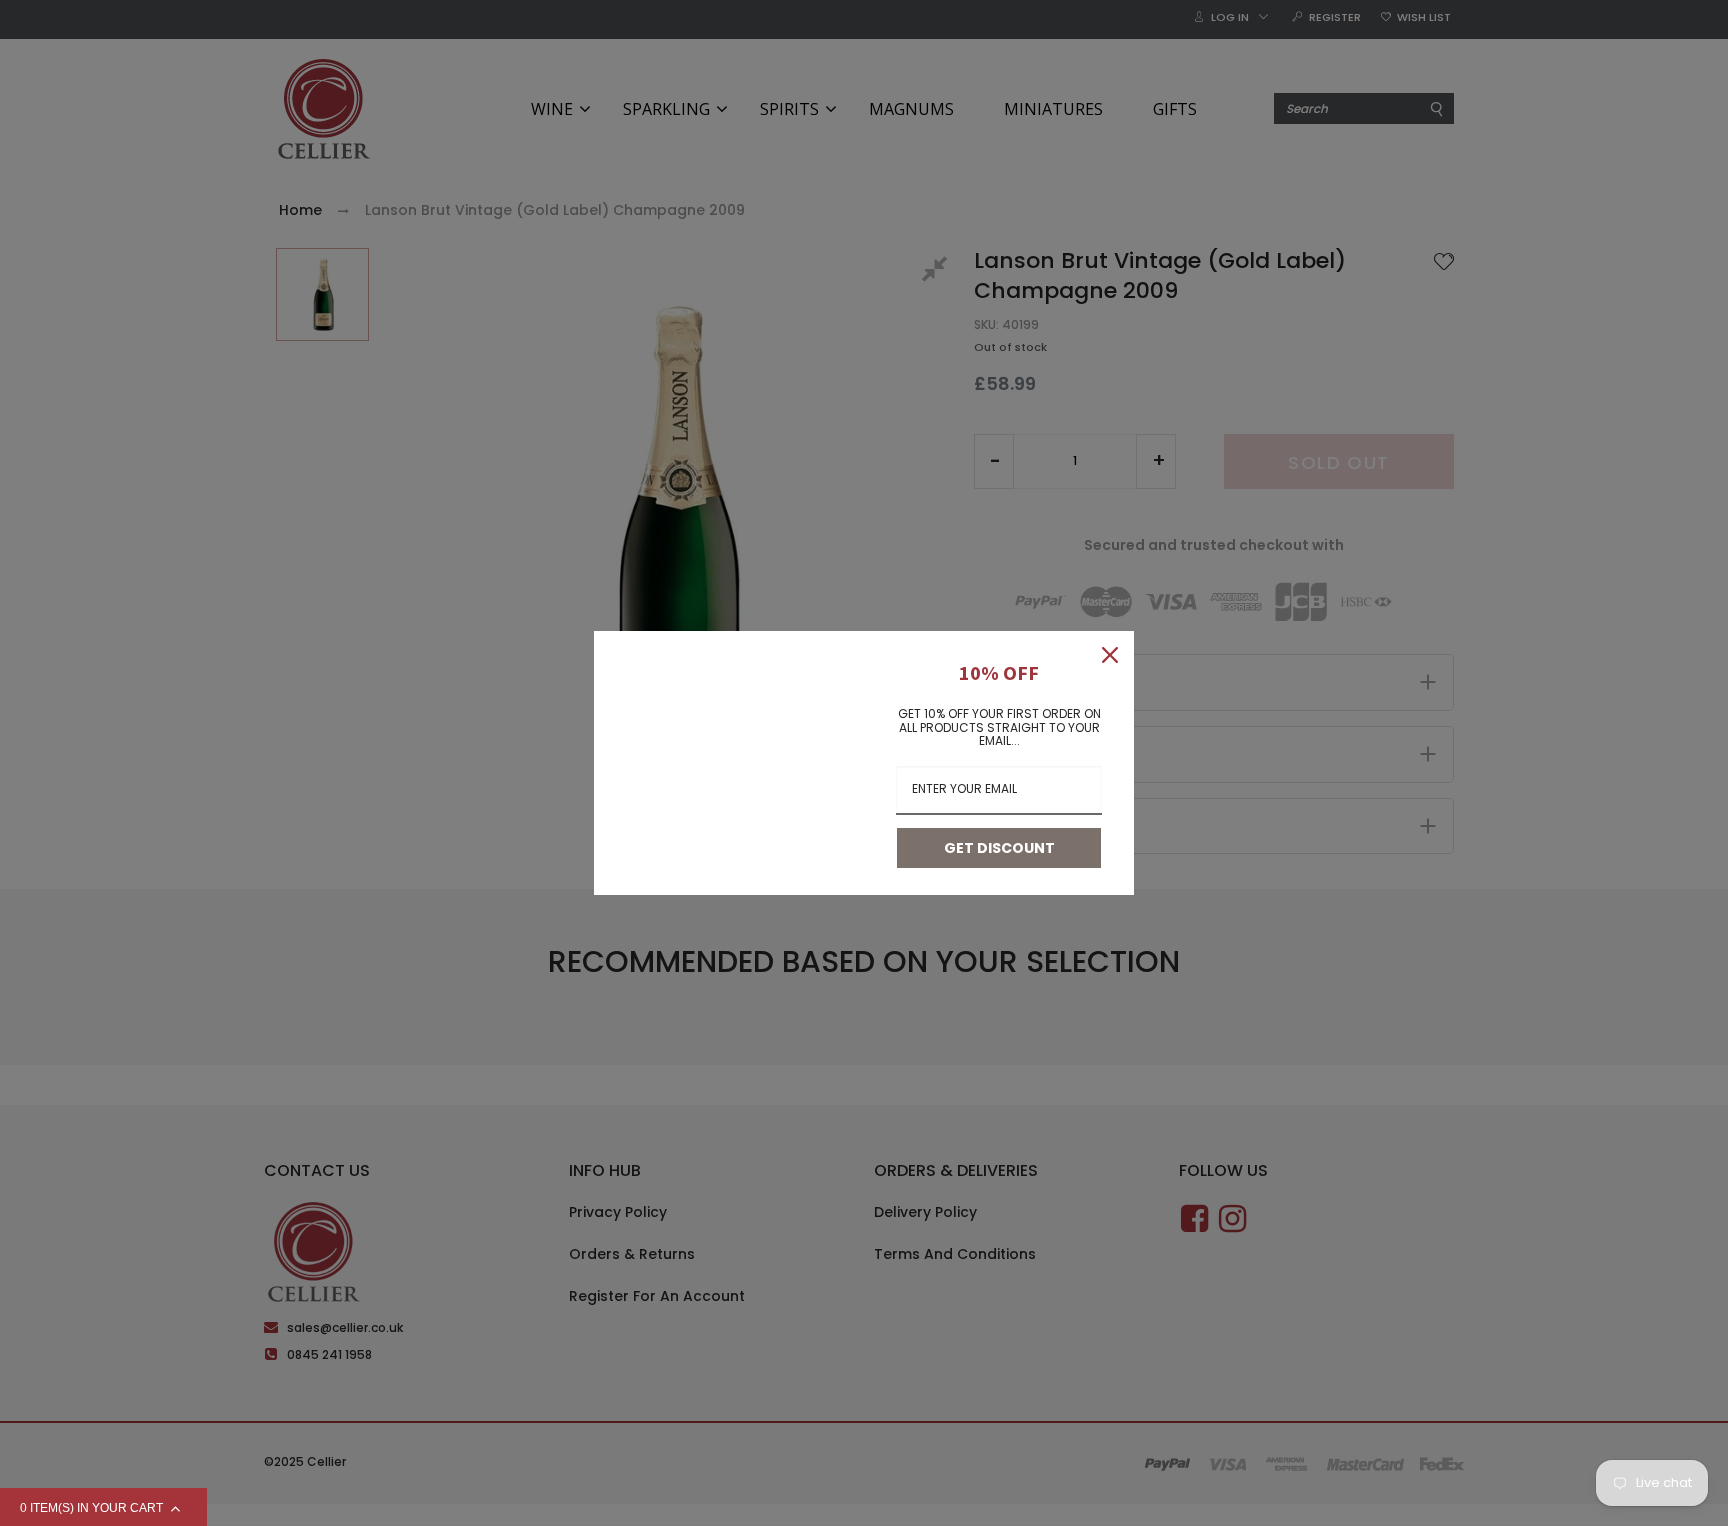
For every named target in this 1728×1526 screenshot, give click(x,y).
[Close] (1110, 655)
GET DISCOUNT (999, 848)
